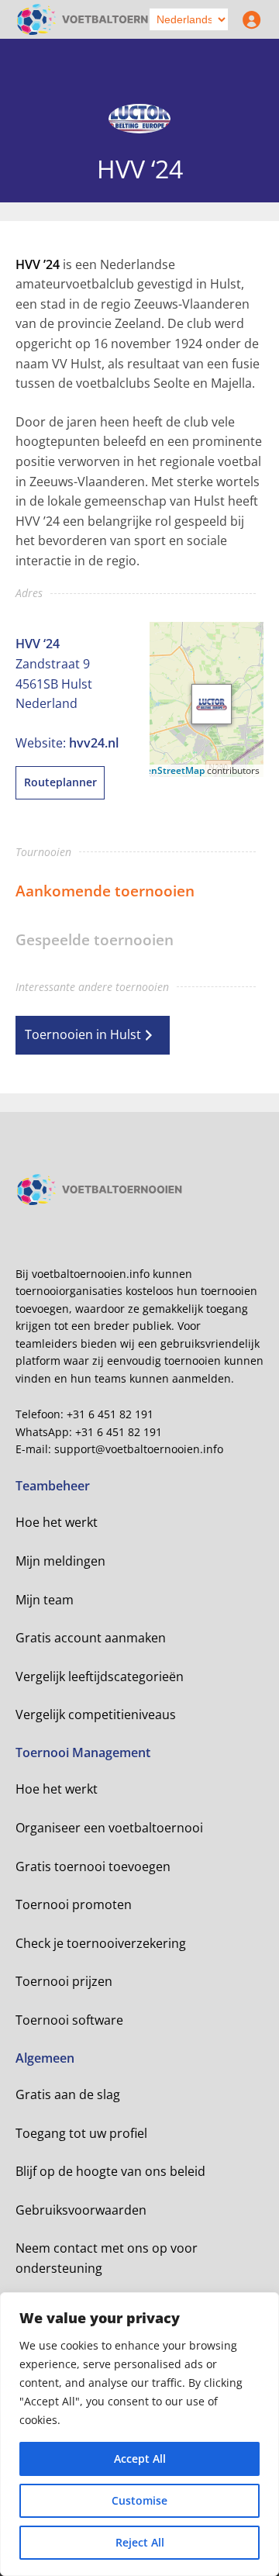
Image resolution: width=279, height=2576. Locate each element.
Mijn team (45, 1600)
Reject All (140, 2542)
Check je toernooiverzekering (101, 1943)
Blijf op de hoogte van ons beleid (110, 2171)
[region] (139, 2434)
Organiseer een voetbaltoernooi (109, 1828)
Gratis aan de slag (68, 2094)
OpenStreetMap (169, 770)
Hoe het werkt (57, 1522)
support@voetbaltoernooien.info (139, 1449)
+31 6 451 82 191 (110, 1414)
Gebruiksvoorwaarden (81, 2210)
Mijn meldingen (60, 1561)
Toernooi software (69, 2020)
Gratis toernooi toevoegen (93, 1866)
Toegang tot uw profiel (81, 2133)
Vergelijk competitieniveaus (96, 1714)
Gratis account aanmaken (91, 1638)
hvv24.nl (94, 743)
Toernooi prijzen (64, 1981)
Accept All (140, 2459)
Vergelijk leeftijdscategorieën (100, 1676)
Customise (139, 2500)
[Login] (248, 19)
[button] (212, 704)
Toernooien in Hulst (83, 1034)
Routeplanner (60, 782)
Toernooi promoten (74, 1904)
